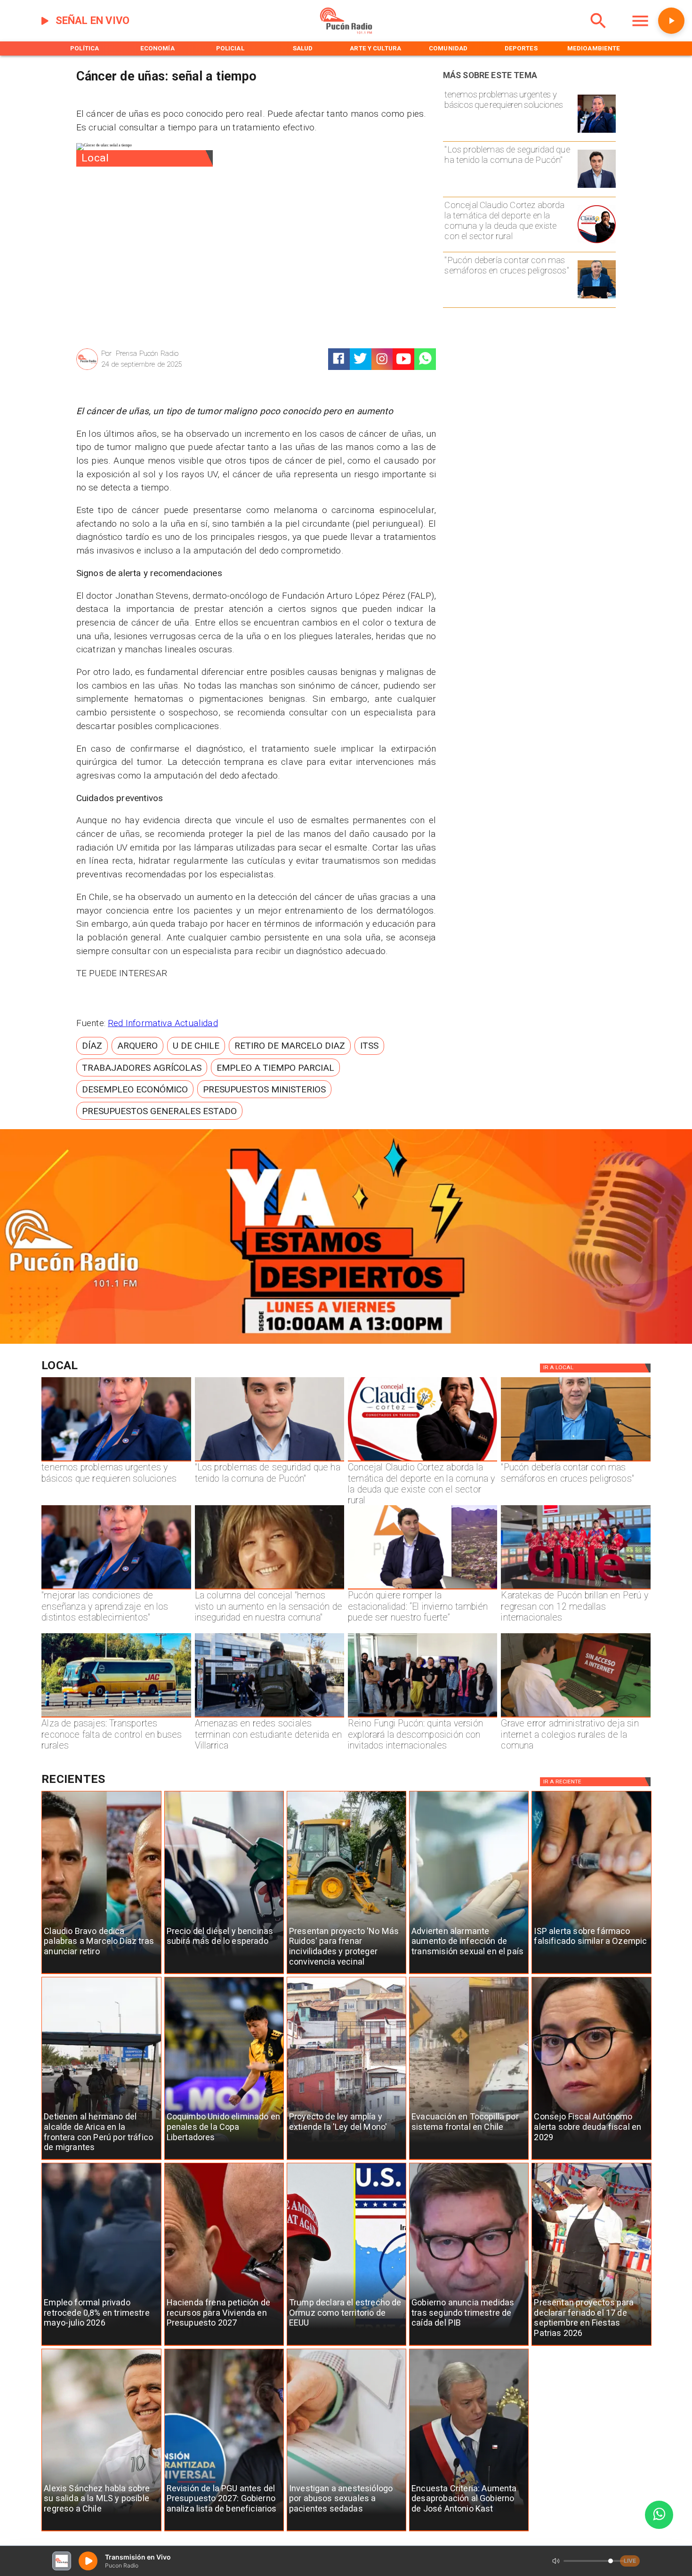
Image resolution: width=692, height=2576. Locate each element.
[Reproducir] (671, 21)
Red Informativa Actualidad (163, 1023)
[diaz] (101, 1974)
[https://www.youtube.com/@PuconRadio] (404, 359)
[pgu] (224, 2531)
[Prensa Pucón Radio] (87, 369)
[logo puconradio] (346, 32)
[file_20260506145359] (575, 1589)
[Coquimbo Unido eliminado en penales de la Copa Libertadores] (224, 2160)
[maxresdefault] (422, 1589)
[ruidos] (346, 1974)
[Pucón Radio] (598, 32)
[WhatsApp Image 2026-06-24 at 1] (597, 187)
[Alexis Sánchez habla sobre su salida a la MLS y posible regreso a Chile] (101, 2531)
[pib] (469, 2346)
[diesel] (224, 1974)
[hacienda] (224, 2346)
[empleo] (101, 2346)
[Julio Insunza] (597, 298)
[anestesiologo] (346, 2531)
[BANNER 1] (346, 1341)
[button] (92, 1046)
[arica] (101, 2160)
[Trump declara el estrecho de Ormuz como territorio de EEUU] (346, 2346)
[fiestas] (591, 2346)
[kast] (469, 2531)
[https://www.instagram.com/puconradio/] (382, 359)
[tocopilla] (469, 2160)
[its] (469, 1974)
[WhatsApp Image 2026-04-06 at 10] (422, 1717)
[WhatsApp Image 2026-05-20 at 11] (270, 1589)
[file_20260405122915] (116, 1717)
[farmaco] (591, 1974)
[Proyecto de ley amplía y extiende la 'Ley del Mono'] (346, 2160)
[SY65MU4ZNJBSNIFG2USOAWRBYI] (270, 1717)
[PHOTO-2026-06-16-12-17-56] (597, 243)
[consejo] (591, 2160)
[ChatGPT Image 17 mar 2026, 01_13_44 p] (575, 1717)
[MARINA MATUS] (597, 132)
